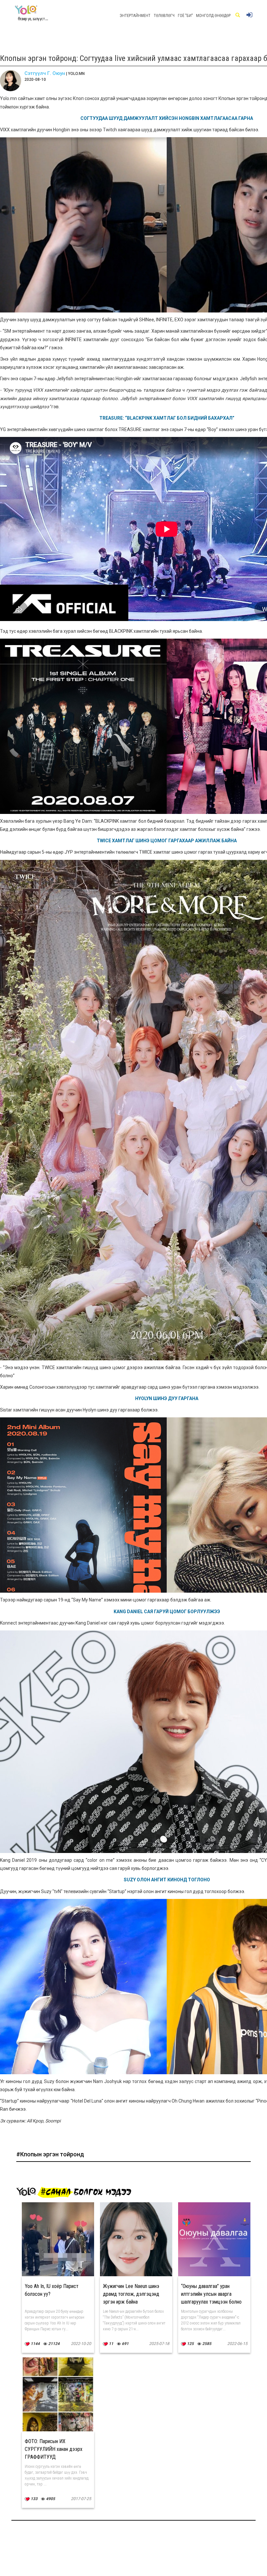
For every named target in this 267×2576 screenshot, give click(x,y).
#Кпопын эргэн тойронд (50, 2154)
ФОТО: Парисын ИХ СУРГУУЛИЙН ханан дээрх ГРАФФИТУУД (54, 2449)
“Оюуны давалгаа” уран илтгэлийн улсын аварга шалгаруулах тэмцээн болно (211, 2294)
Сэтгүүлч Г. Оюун (45, 73)
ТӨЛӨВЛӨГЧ (164, 16)
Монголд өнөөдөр (213, 16)
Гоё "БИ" (185, 16)
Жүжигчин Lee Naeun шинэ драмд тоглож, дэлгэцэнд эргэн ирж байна (131, 2294)
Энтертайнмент (135, 16)
